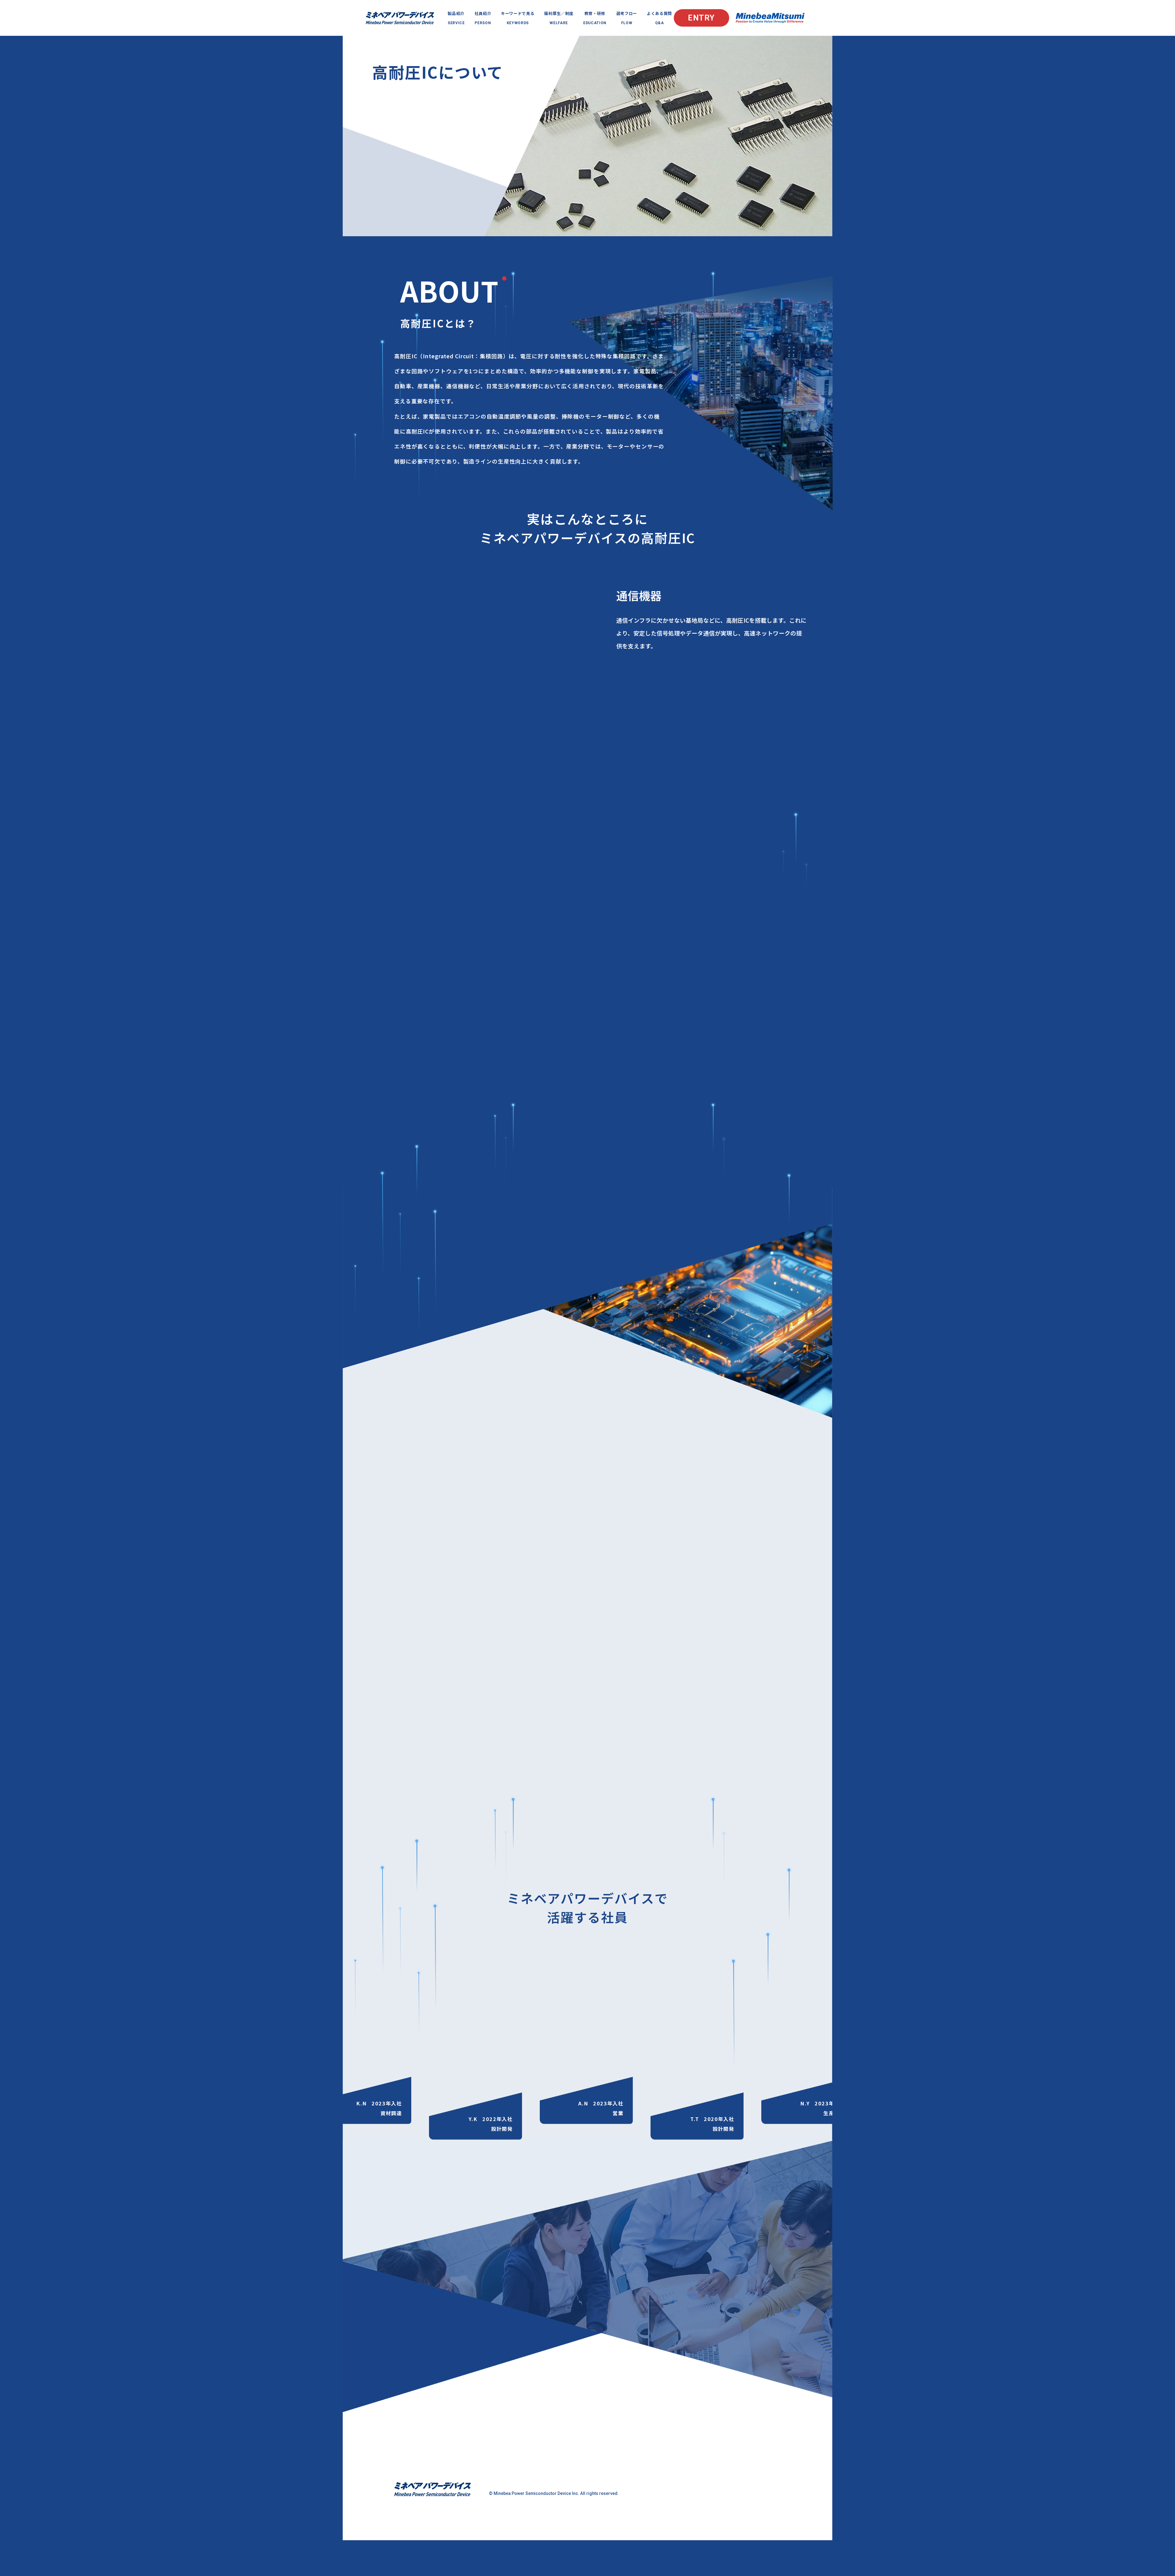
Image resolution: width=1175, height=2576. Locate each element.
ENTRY (701, 18)
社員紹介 (483, 18)
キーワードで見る (518, 18)
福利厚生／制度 (559, 18)
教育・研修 (595, 18)
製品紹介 (456, 18)
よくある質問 (659, 18)
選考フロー (627, 18)
